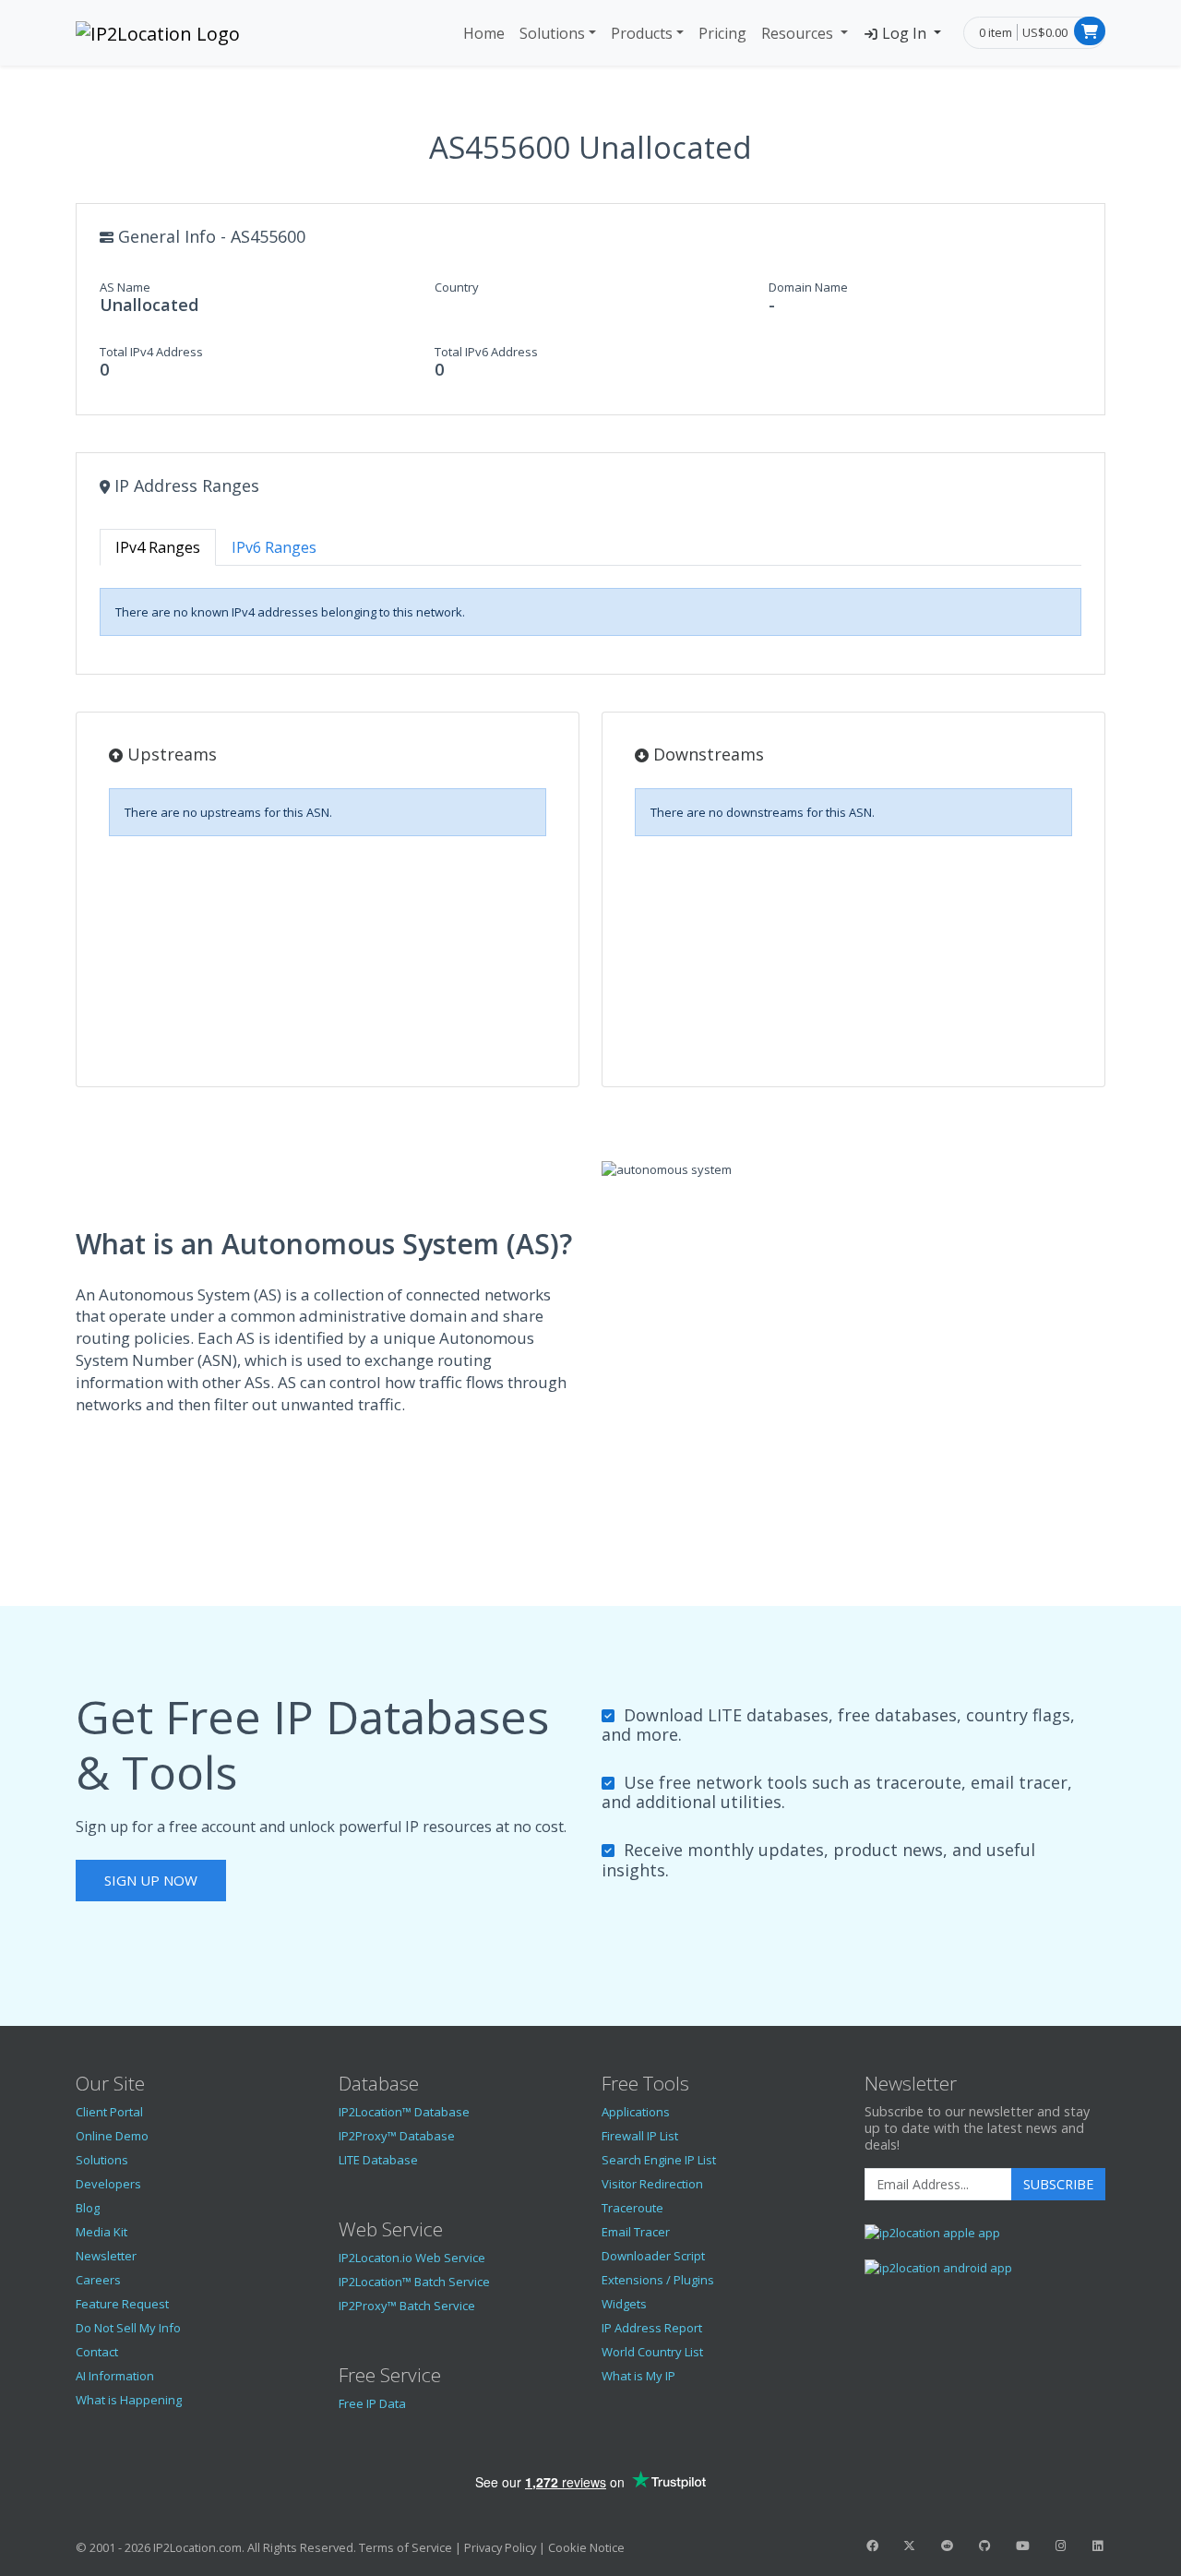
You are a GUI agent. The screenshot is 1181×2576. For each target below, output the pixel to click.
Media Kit (101, 2232)
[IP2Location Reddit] (948, 2546)
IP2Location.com (197, 2547)
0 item (996, 32)
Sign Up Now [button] (151, 1880)
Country (457, 287)
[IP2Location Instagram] (1060, 2546)
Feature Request (122, 2304)
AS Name (125, 287)
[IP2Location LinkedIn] (1098, 2546)
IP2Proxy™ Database (397, 2136)
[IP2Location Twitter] (910, 2546)
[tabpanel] (590, 612)
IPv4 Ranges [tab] (158, 547)
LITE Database (378, 2160)
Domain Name (808, 287)
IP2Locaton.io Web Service (412, 2258)
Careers (98, 2280)
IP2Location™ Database (404, 2112)
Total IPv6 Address (486, 352)
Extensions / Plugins (658, 2280)
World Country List (652, 2352)
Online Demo (112, 2136)
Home (484, 33)
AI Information (115, 2376)
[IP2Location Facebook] (872, 2546)
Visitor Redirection (652, 2184)
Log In (904, 33)
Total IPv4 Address (151, 352)
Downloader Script (653, 2256)
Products (642, 33)
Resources (799, 33)
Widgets (624, 2304)
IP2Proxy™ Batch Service (407, 2306)
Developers (108, 2184)
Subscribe (1058, 2184)
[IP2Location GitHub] (984, 2546)
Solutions (552, 33)
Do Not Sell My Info (128, 2328)
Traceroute (632, 2208)
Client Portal (109, 2112)
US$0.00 (1045, 32)
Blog (88, 2208)
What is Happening (129, 2400)
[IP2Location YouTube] (1022, 2546)
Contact (97, 2352)
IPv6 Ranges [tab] (274, 547)
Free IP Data (372, 2403)
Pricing (722, 33)
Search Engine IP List (659, 2160)
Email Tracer (636, 2232)
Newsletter (106, 2256)
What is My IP (638, 2376)
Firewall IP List (640, 2136)
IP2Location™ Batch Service (414, 2282)
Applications (636, 2112)
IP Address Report (652, 2328)
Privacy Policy (500, 2547)
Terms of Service (406, 2547)
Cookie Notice (586, 2547)
